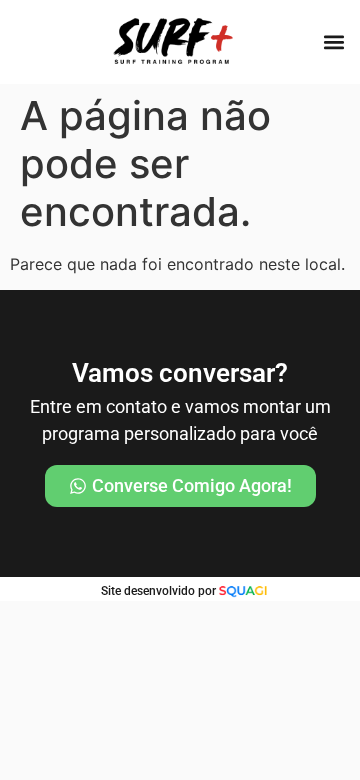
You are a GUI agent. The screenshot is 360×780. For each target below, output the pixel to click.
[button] (333, 41)
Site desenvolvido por (158, 591)
